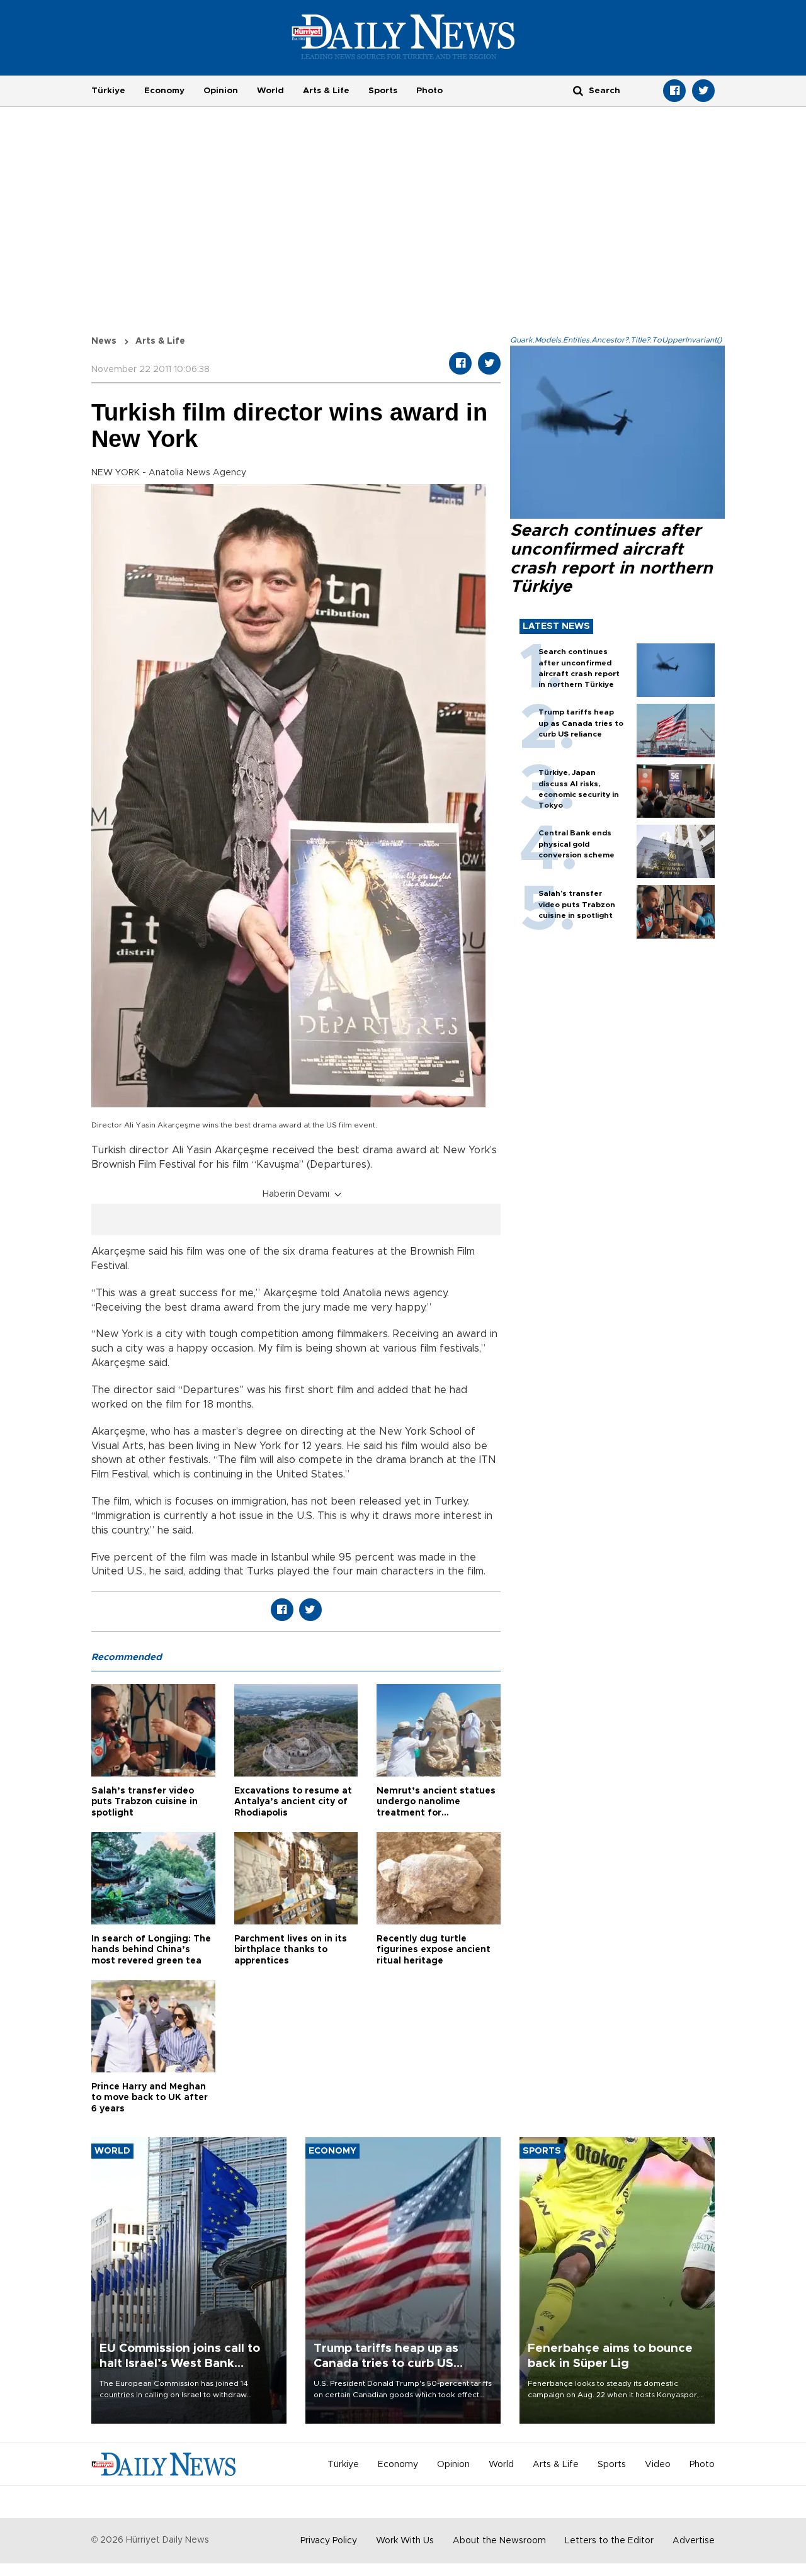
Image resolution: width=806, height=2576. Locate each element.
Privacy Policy (329, 2541)
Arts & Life (326, 91)
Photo (429, 91)
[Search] (578, 90)
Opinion (221, 91)
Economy (164, 91)
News (104, 341)
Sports (383, 91)
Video (658, 2465)
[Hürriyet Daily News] (403, 37)
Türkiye (108, 91)
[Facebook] (674, 91)
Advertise (694, 2541)
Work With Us (405, 2541)
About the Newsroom (499, 2541)
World (270, 91)
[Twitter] (703, 91)
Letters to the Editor (609, 2541)
